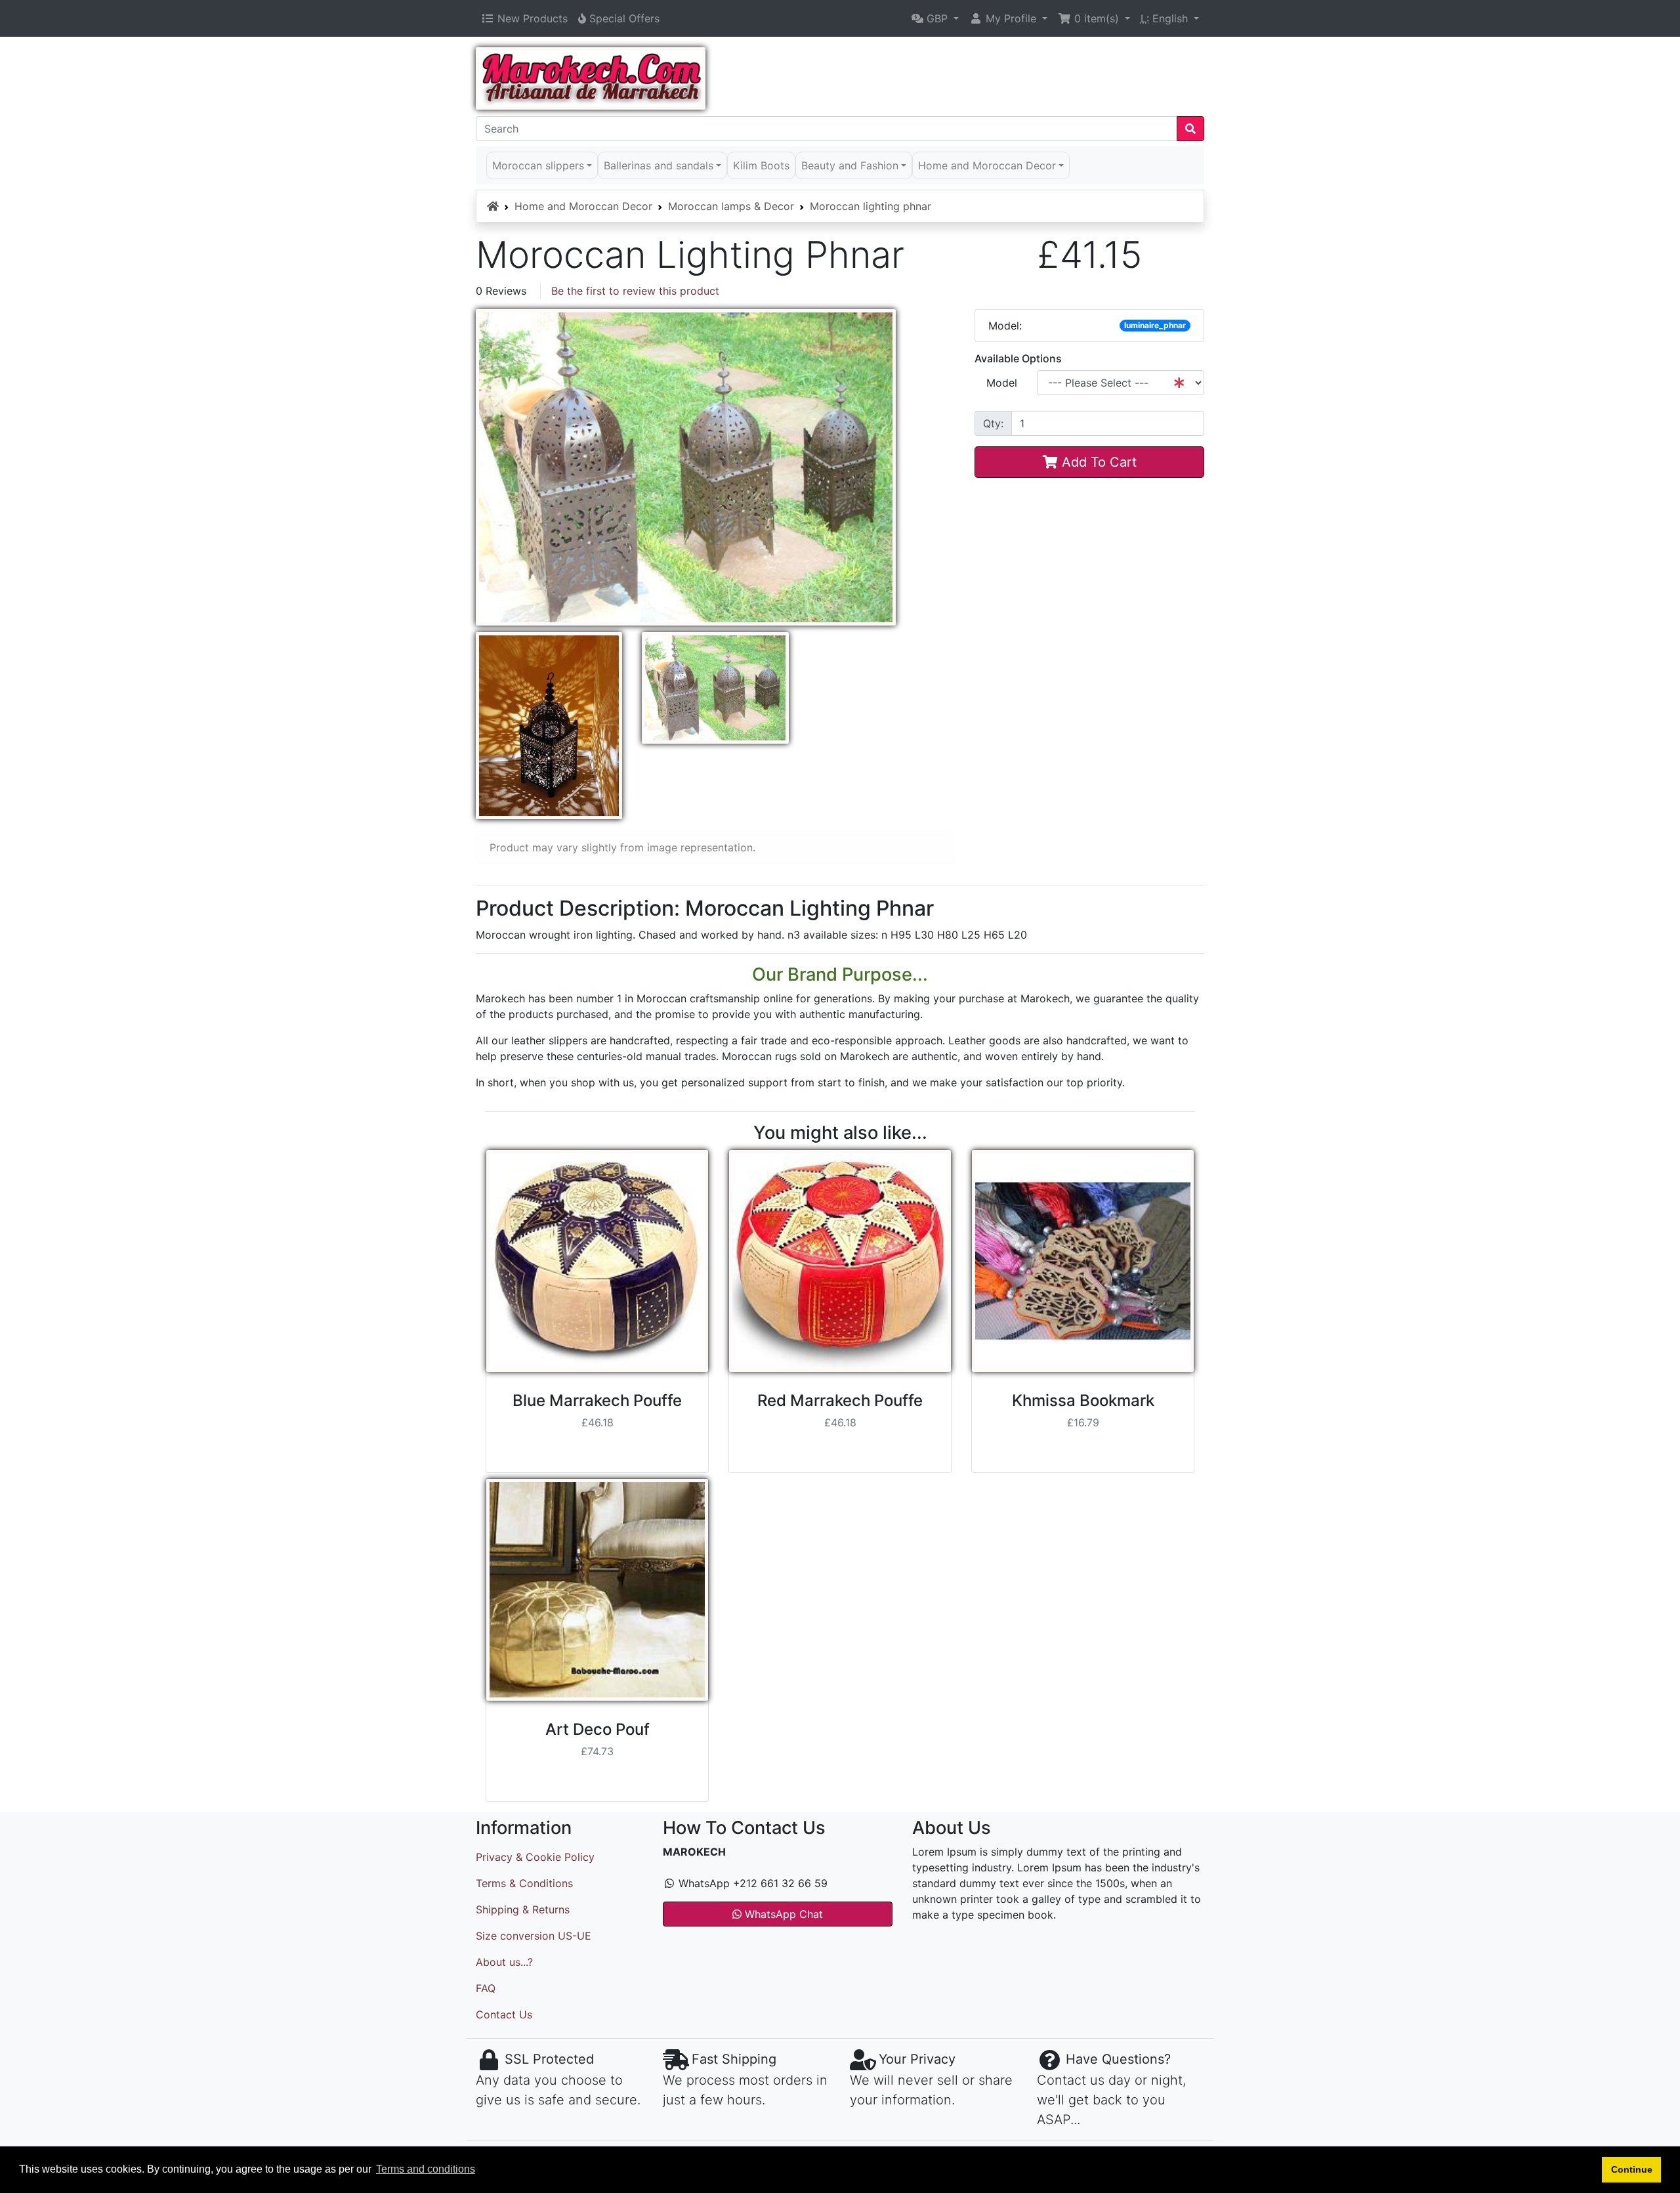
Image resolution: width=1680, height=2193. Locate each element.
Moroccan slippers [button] (538, 165)
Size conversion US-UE (534, 1936)
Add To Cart (1097, 462)
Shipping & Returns (523, 1909)
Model (1002, 383)
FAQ (486, 1988)
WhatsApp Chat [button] (782, 1914)
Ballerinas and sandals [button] (659, 165)
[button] (935, 18)
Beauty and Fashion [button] (850, 165)
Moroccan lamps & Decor (731, 206)
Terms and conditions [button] (426, 2169)
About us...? (504, 1962)
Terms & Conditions (524, 1883)
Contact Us (504, 2014)
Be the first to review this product (635, 291)
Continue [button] (1632, 2169)
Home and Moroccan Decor (583, 206)
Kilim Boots (761, 165)
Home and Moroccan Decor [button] (987, 165)
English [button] (1166, 18)
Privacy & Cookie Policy (535, 1857)
